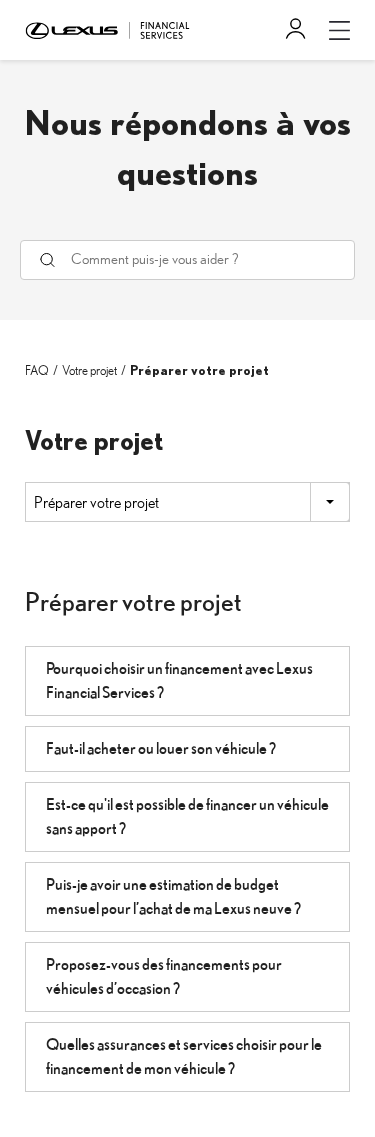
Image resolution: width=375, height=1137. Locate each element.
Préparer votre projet (199, 371)
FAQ (37, 371)
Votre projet (89, 371)
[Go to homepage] (107, 29)
